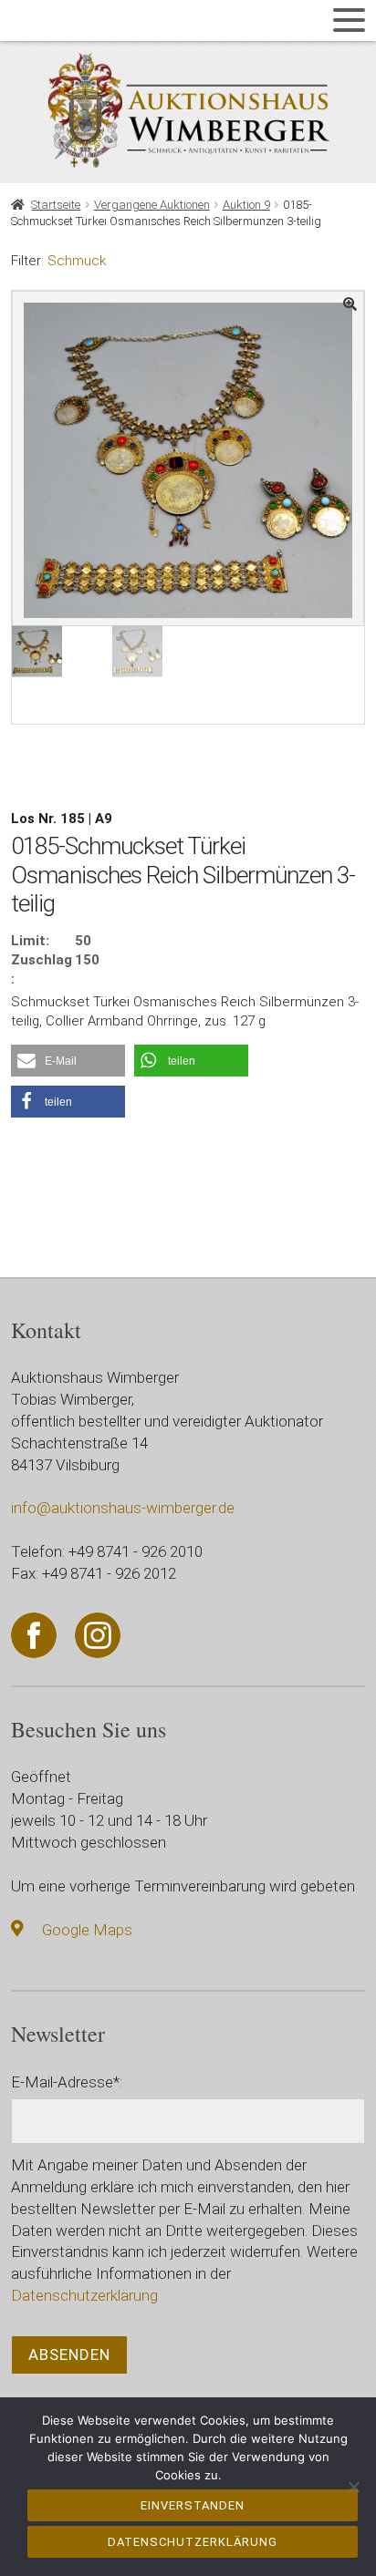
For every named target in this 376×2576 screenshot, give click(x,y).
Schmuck (77, 261)
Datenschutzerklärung (84, 2295)
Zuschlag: (42, 969)
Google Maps (87, 1930)
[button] (68, 1061)
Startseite (56, 205)
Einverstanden (193, 2505)
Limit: (30, 941)
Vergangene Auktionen (152, 205)
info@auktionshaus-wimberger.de (123, 1508)
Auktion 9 (246, 205)
